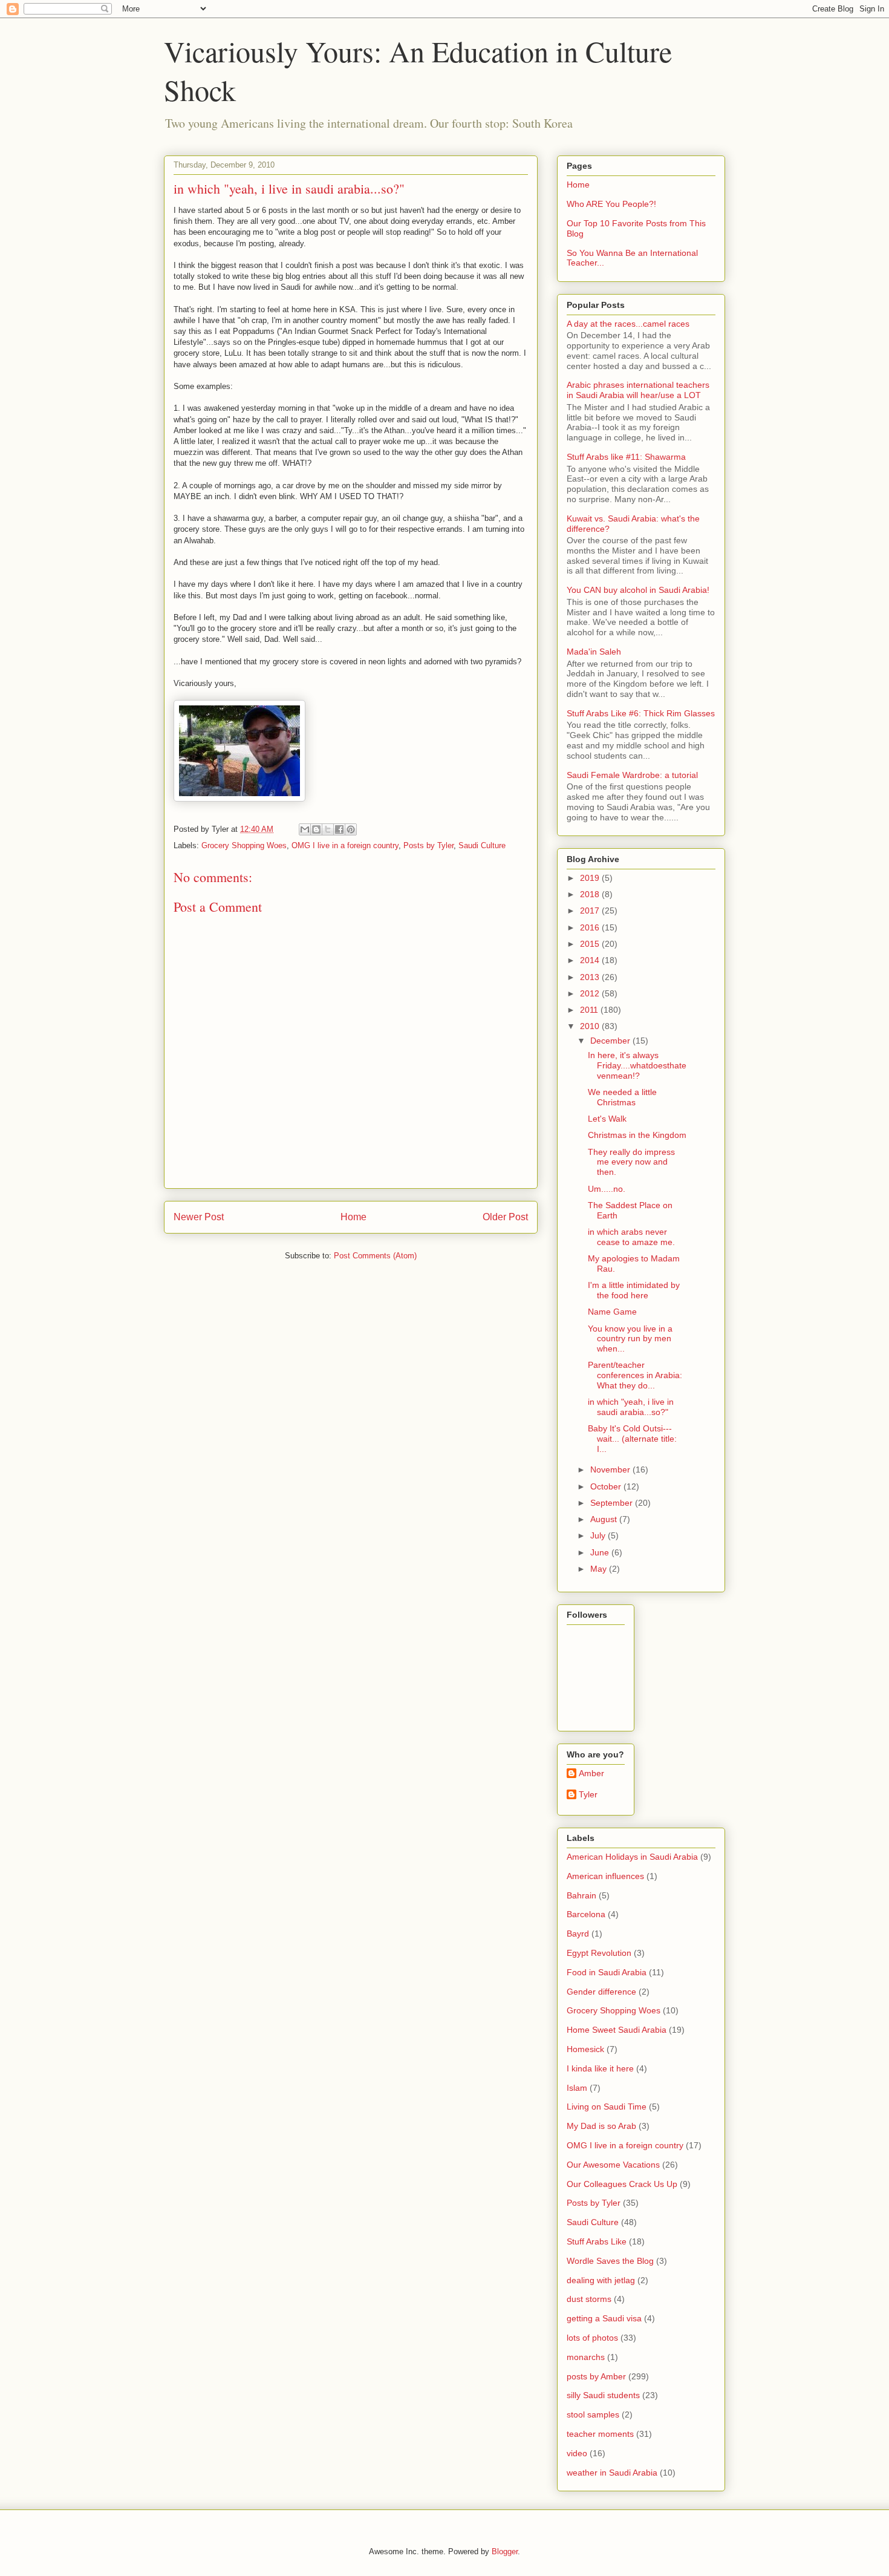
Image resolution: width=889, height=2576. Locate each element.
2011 (590, 1010)
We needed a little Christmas (622, 1097)
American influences (605, 1876)
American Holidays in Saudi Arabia (632, 1857)
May (600, 1569)
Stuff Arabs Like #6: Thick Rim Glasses (641, 713)
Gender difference (601, 1992)
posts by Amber (596, 2376)
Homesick (585, 2049)
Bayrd (578, 1934)
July (599, 1535)
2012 (591, 993)
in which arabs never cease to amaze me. (631, 1237)
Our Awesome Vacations (613, 2165)
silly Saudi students (603, 2395)
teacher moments (600, 2434)
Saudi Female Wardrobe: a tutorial (632, 775)
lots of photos (592, 2338)
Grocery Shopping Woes (244, 845)
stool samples (593, 2414)
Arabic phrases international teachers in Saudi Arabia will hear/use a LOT (638, 390)
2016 (591, 927)
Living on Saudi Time (607, 2107)
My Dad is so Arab (601, 2126)
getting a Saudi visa (604, 2318)
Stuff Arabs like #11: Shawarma (626, 457)
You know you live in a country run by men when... (630, 1339)
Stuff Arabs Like (597, 2241)
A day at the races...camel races (628, 324)
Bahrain (581, 1895)
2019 (591, 878)
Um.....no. (607, 1189)
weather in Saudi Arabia (612, 2473)
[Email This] (305, 829)
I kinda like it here (600, 2068)
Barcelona (586, 1914)
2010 (591, 1026)
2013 (591, 977)
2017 (591, 910)
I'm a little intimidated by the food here (634, 1290)
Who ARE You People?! (611, 204)
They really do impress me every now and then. (631, 1162)
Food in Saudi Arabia (607, 1972)
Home (353, 1217)
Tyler (588, 1794)
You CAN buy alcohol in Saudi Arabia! (638, 590)
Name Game (612, 1312)
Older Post (505, 1217)
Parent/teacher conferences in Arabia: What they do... (635, 1375)
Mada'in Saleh (594, 652)
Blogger (505, 2551)
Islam (577, 2088)
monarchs (586, 2357)
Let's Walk (607, 1119)
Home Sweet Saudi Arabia (617, 2030)
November (611, 1469)
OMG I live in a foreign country (345, 845)
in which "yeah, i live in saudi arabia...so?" (631, 1407)
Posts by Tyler (428, 845)
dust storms (589, 2299)
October (607, 1486)
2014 (591, 960)
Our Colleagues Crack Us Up (622, 2184)
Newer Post (199, 1217)
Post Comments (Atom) (375, 1256)
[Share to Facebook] (339, 829)
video (577, 2453)
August (605, 1519)
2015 (591, 944)
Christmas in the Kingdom (637, 1135)
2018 (591, 894)
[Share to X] (328, 829)
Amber (591, 1773)
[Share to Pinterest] (351, 829)
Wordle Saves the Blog (610, 2261)
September (613, 1503)
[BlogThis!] (316, 829)
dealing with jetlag (601, 2280)
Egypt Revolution (599, 1953)
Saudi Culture (482, 845)
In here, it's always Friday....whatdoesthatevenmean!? (637, 1065)
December (611, 1041)
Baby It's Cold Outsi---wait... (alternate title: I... (632, 1439)
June (601, 1552)
